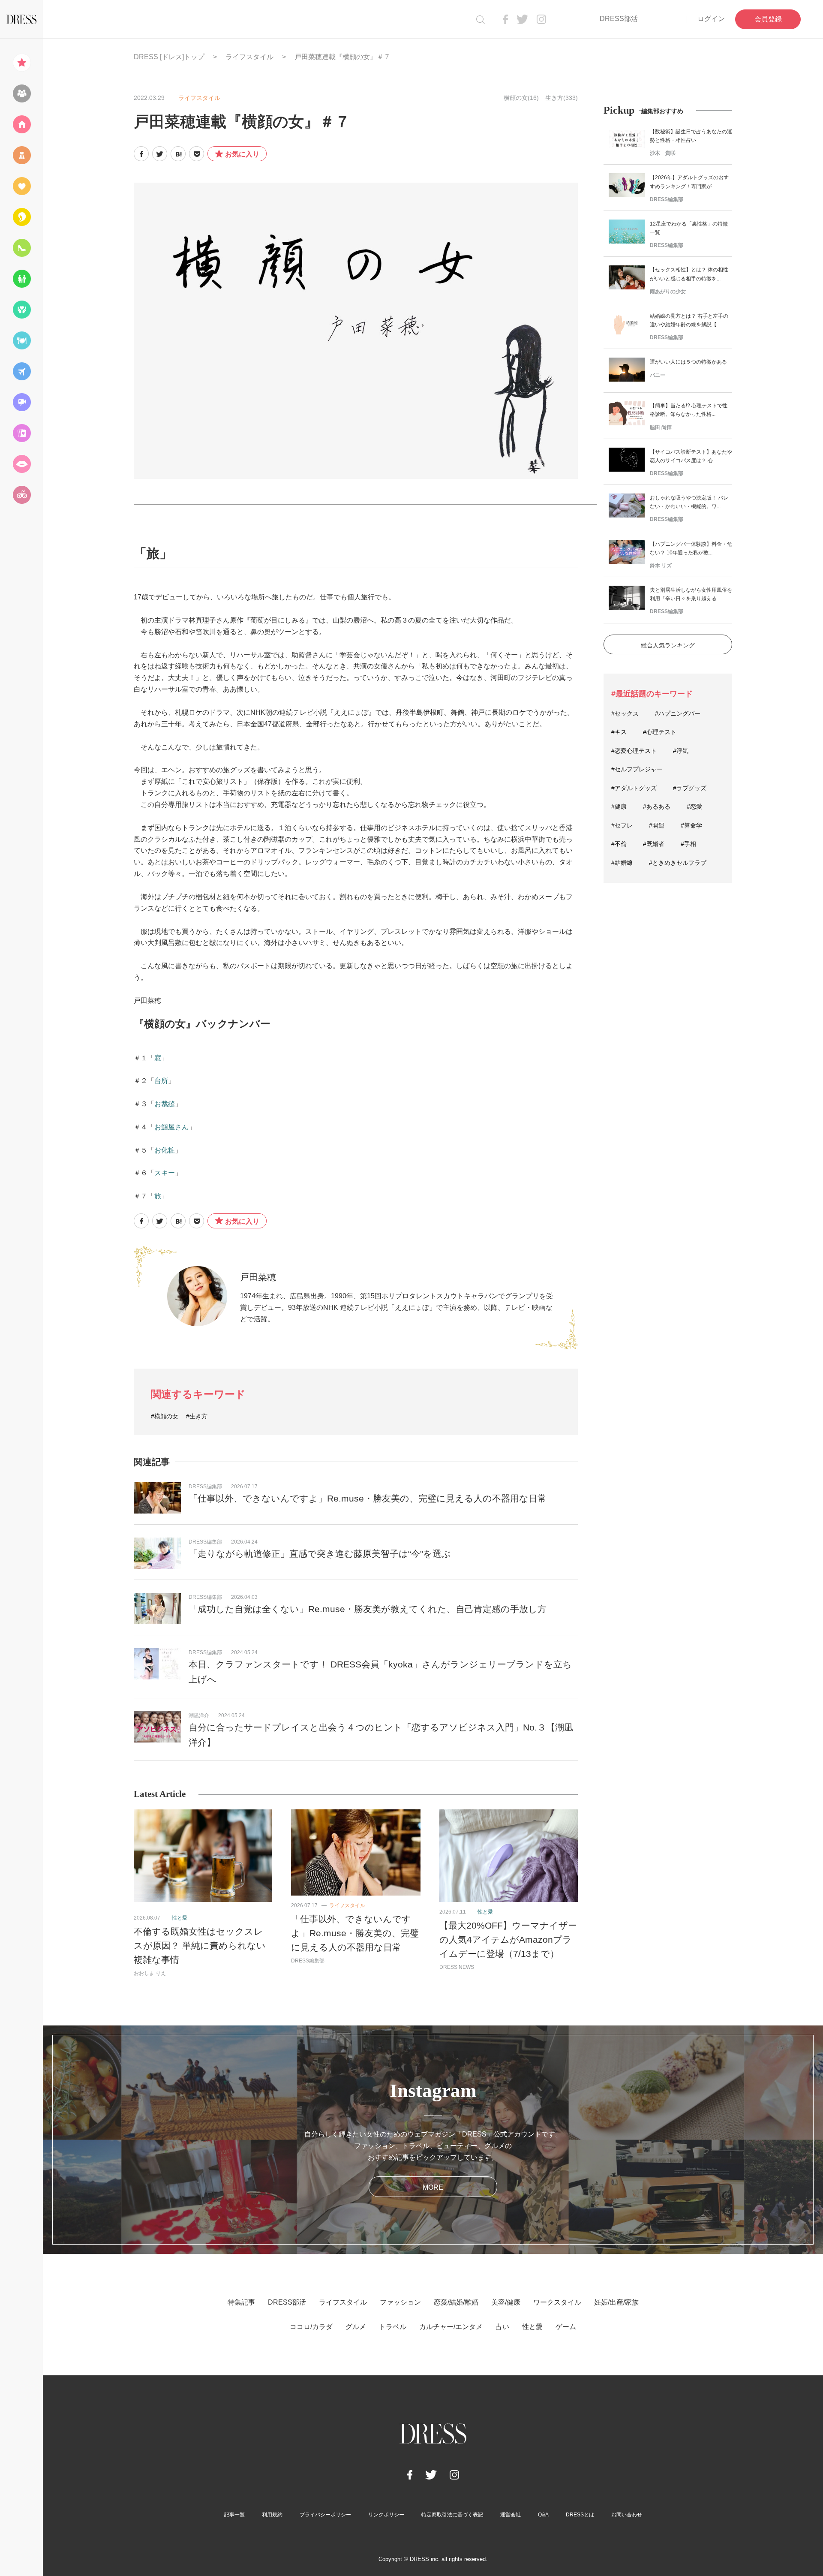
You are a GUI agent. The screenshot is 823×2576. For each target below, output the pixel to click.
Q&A (543, 2515)
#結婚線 (622, 863)
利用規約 (272, 2515)
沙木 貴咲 (663, 153)
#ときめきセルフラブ (678, 863)
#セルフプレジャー (637, 769)
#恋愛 (694, 807)
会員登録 (768, 19)
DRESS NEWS (457, 1967)
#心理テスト (660, 732)
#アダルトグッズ (634, 788)
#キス (619, 732)
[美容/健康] (21, 217)
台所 (161, 1081)
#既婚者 (654, 844)
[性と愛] (21, 464)
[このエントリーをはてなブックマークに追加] (178, 154)
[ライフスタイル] (21, 124)
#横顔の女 (165, 1416)
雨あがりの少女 (668, 292)
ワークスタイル (557, 2302)
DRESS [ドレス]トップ (169, 57)
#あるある (657, 807)
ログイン (711, 19)
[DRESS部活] (21, 93)
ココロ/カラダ (311, 2327)
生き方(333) (562, 98)
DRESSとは (580, 2515)
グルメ (356, 2327)
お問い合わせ (627, 2515)
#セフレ (622, 825)
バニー (658, 375)
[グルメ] (21, 340)
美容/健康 (506, 2302)
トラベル (393, 2327)
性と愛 (180, 1918)
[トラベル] (21, 371)
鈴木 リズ (661, 566)
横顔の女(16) (521, 98)
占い (502, 2327)
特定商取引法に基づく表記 (452, 2515)
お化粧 (165, 1150)
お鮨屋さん (171, 1127)
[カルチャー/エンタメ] (21, 402)
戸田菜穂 (258, 1277)
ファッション (400, 2302)
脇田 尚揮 (661, 427)
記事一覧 (234, 2515)
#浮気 (681, 751)
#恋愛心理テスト (634, 751)
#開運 (657, 825)
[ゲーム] (21, 495)
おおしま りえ (150, 1973)
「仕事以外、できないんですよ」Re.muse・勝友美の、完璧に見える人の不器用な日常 (368, 1498)
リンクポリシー (386, 2515)
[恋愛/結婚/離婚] (21, 186)
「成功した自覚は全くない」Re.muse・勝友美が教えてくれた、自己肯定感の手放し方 (368, 1609)
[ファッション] (21, 155)
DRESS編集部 (205, 1487)
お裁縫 (165, 1104)
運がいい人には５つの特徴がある (688, 362)
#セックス (625, 713)
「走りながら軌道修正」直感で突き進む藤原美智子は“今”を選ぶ (320, 1554)
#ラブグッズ (690, 788)
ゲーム (566, 2327)
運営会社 (511, 2515)
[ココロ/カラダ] (21, 310)
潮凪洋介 (199, 1715)
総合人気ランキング (668, 645)
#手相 (688, 844)
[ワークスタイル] (21, 248)
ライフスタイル (249, 57)
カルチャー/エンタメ (451, 2327)
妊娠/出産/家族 (616, 2302)
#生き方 (197, 1416)
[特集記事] (21, 63)
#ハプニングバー (678, 713)
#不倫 (619, 844)
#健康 (619, 807)
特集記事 (241, 2302)
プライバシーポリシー (325, 2515)
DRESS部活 (619, 19)
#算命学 (691, 825)
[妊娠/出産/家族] (21, 279)
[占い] (21, 433)
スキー (165, 1173)
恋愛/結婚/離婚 (456, 2302)
